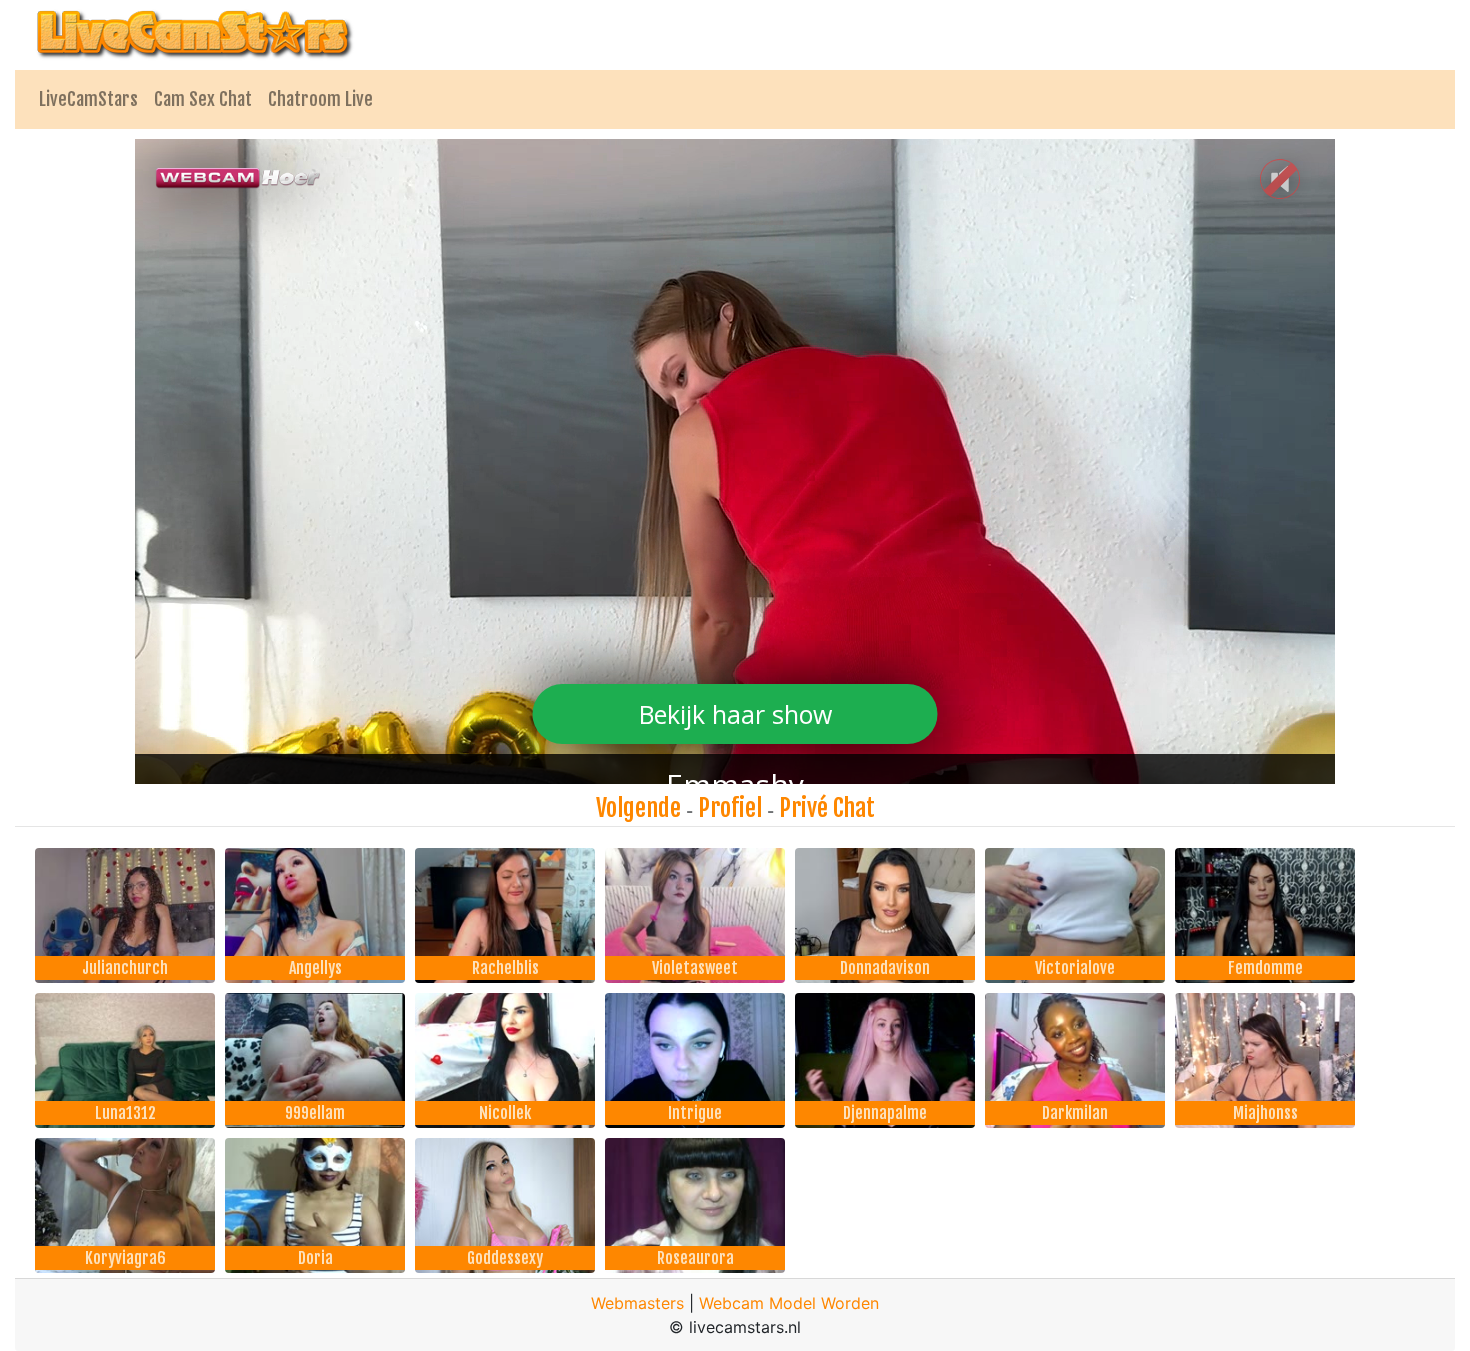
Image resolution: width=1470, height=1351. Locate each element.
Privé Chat (827, 808)
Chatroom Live (320, 99)
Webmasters (637, 1303)
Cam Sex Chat (203, 99)
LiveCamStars (88, 99)
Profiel (730, 808)
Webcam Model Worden (789, 1303)
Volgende (638, 808)
